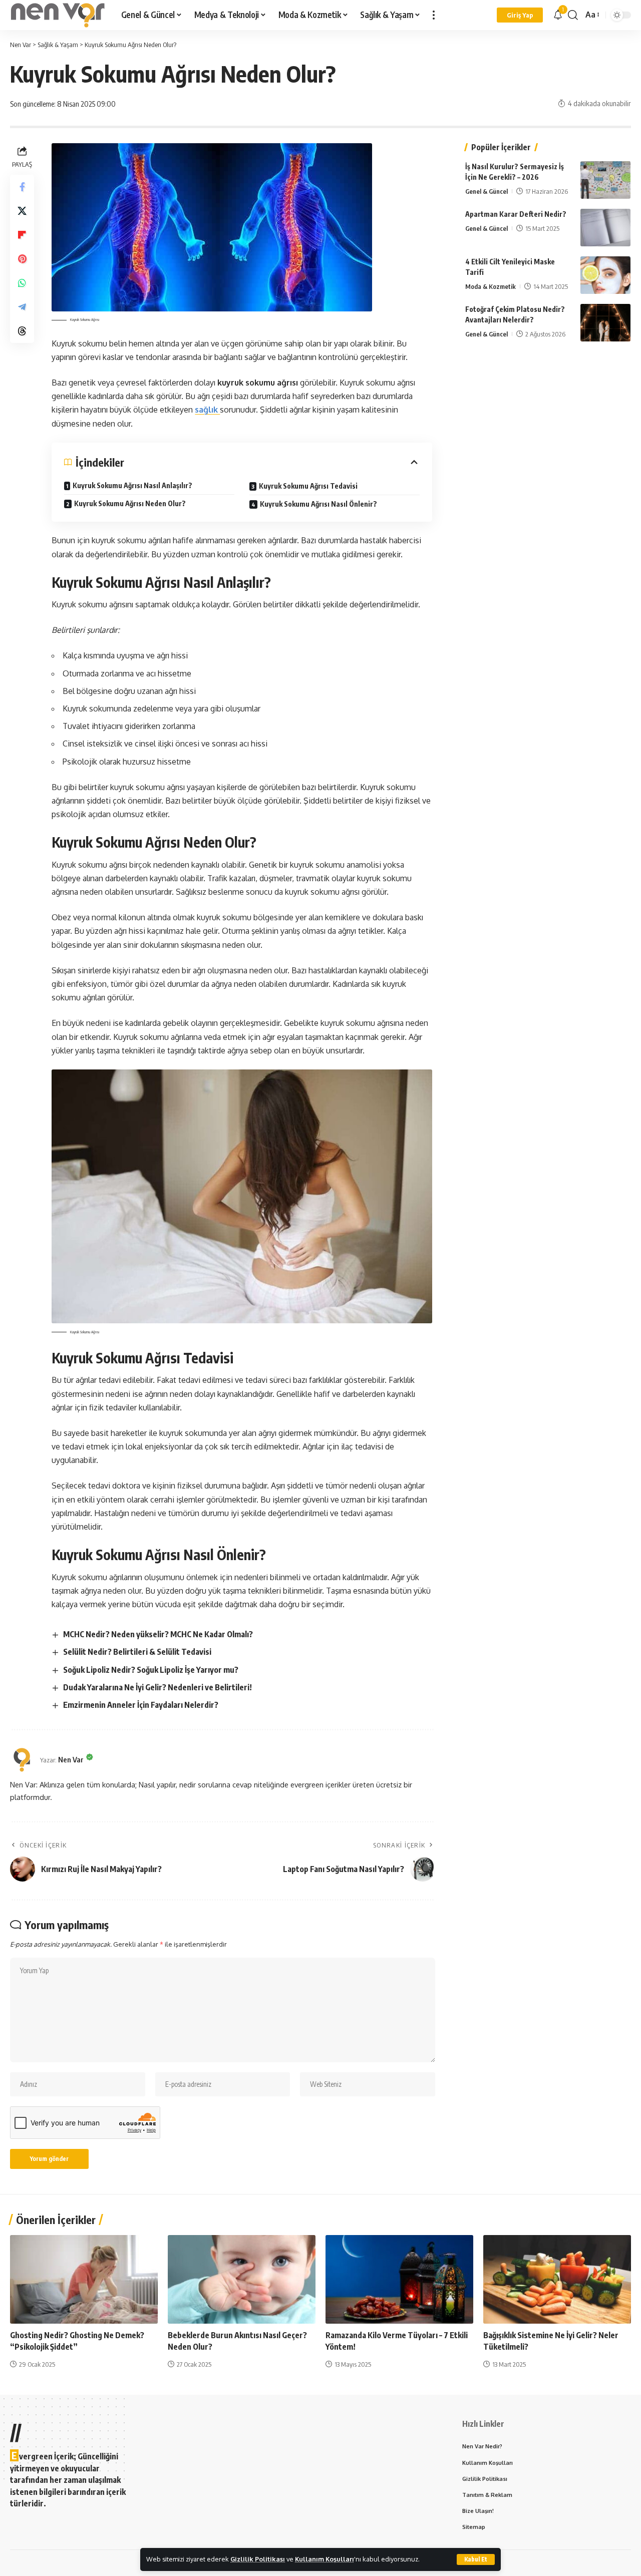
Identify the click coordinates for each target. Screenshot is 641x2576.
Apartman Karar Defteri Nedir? (516, 214)
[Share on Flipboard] (22, 234)
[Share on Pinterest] (22, 258)
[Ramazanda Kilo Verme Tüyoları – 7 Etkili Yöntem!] (399, 2279)
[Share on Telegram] (22, 306)
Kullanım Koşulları (325, 2559)
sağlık (207, 410)
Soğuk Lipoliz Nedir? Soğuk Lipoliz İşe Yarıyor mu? (151, 1670)
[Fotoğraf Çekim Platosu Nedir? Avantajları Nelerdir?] (605, 323)
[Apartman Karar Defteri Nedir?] (605, 228)
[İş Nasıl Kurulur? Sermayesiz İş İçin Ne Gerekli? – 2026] (605, 180)
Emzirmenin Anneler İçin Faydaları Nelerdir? (141, 1705)
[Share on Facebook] (22, 186)
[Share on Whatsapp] (22, 282)
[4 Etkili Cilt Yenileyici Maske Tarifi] (605, 275)
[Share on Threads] (22, 330)
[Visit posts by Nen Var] (23, 1760)
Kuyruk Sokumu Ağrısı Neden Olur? (130, 503)
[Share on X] (22, 210)
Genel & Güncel (487, 191)
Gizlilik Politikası (258, 2559)
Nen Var (71, 1759)
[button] (476, 2559)
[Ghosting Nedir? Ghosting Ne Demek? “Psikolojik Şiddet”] (84, 2279)
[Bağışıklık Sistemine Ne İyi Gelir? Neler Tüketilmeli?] (557, 2279)
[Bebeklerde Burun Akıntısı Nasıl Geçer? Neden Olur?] (242, 2279)
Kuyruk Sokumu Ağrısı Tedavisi (308, 486)
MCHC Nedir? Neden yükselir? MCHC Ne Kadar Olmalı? (158, 1634)
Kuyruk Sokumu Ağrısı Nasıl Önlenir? (318, 504)
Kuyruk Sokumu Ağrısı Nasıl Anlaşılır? (132, 485)
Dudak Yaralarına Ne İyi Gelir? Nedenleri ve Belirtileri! (157, 1687)
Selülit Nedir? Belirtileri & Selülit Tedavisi (137, 1652)
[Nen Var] (58, 15)
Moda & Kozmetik (491, 286)
